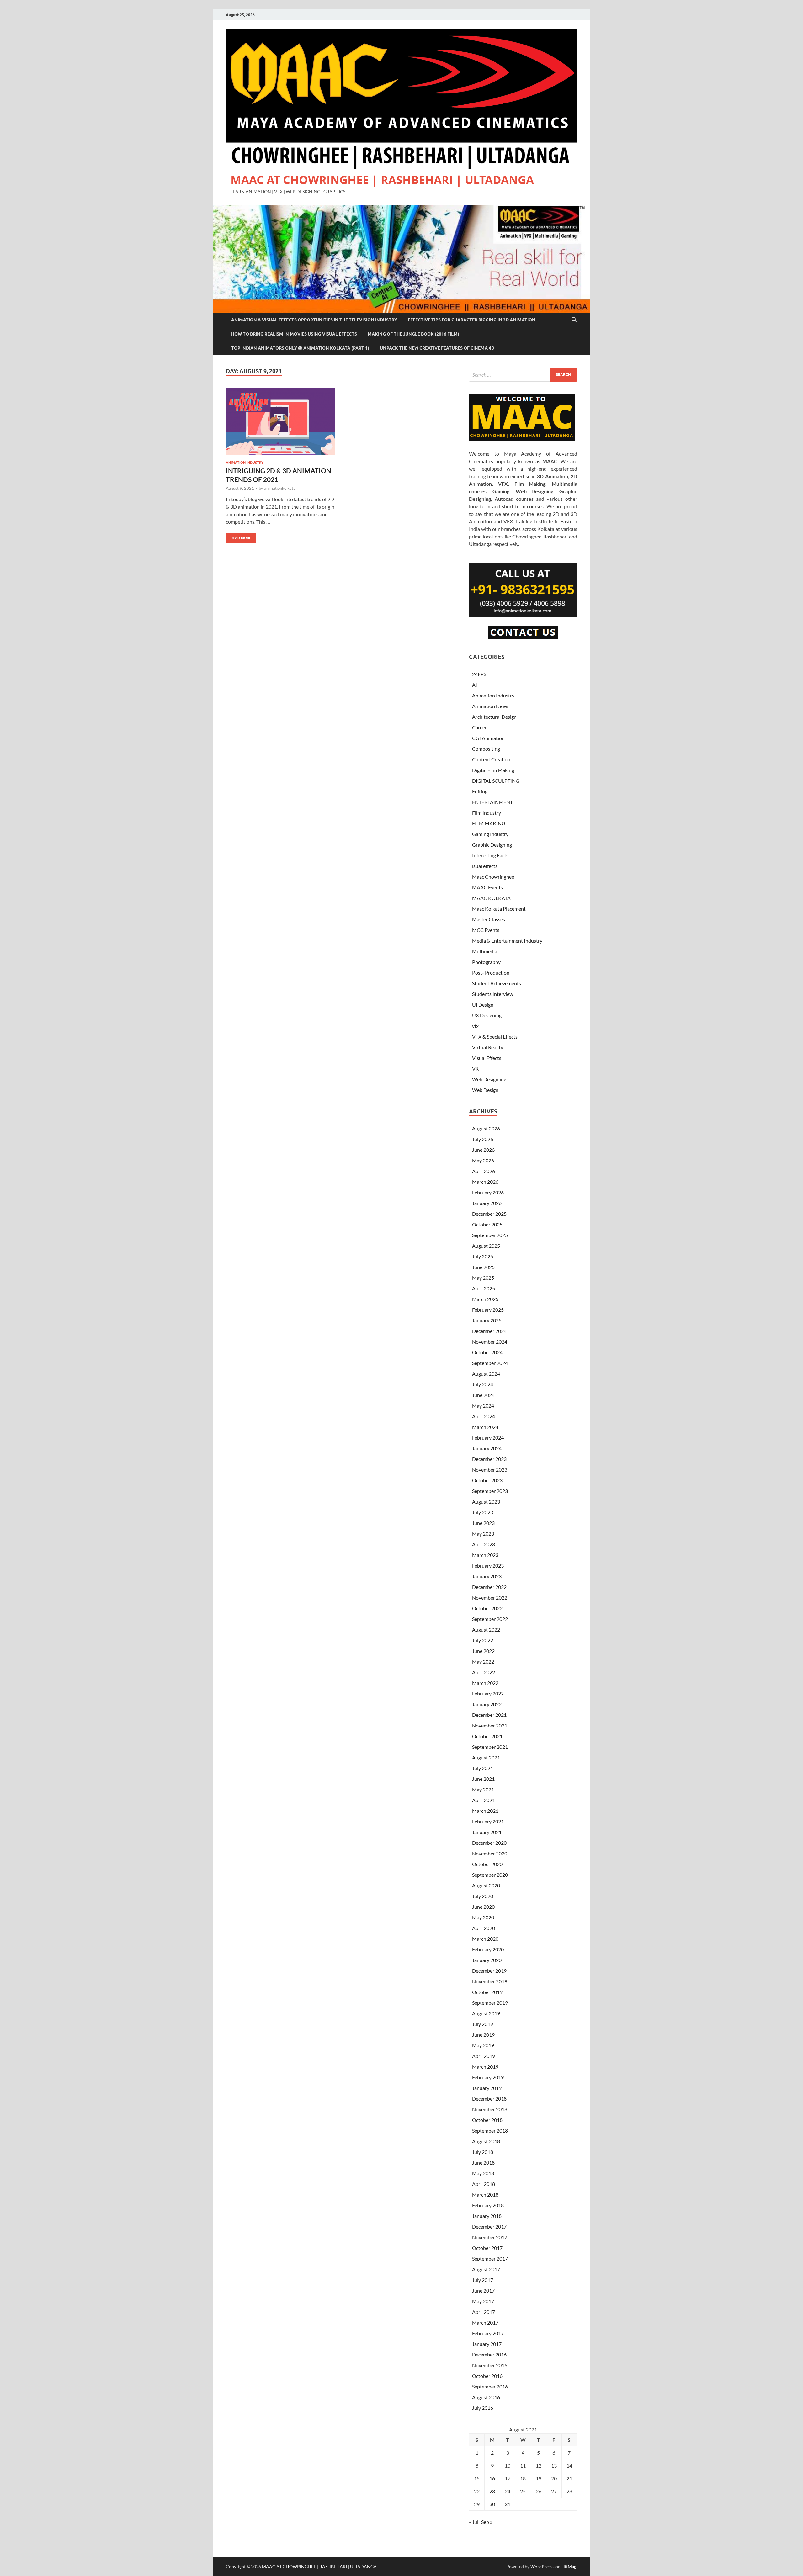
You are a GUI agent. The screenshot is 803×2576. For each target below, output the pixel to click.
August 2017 (486, 2269)
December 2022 (489, 1587)
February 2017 (488, 2333)
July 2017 (483, 2280)
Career (479, 727)
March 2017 (485, 2322)
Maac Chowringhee (493, 877)
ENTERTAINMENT (492, 802)
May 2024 (483, 1406)
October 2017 (487, 2248)
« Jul (474, 2522)
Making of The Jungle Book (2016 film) (413, 334)
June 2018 (483, 2163)
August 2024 (486, 1374)
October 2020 (487, 1864)
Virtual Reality (488, 1047)
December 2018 (489, 2099)
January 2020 (487, 1960)
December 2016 (489, 2354)
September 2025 (490, 1235)
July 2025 (483, 1256)
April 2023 (484, 1544)
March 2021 (485, 1811)
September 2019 (490, 2003)
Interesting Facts (490, 855)
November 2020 (490, 1853)
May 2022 (483, 1661)
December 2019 (489, 1971)
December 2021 (489, 1715)
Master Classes (489, 919)
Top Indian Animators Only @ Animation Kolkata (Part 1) (300, 348)
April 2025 (484, 1288)
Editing (480, 791)
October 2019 (487, 1992)
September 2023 (490, 1491)
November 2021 (490, 1725)
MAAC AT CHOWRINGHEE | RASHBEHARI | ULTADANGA (382, 180)
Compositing (486, 749)
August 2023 (486, 1502)
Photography (486, 962)
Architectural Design (494, 717)
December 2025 (489, 1214)
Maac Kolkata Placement (499, 909)
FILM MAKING (489, 823)
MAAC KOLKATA (491, 898)
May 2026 (483, 1160)
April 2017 (484, 2312)
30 (492, 2504)
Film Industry (487, 813)
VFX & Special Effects (495, 1037)
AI (475, 685)
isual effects (485, 866)
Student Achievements (497, 983)
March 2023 (485, 1555)
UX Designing (487, 1015)
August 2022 (486, 1629)
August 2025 (486, 1246)
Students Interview (493, 994)
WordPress (541, 2566)
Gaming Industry (490, 834)
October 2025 (487, 1224)
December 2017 (489, 2227)
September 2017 (490, 2259)
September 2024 (490, 1363)
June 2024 (483, 1395)
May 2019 (483, 2045)
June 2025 (483, 1267)
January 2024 (487, 1448)
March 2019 (485, 2067)
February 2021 (488, 1821)
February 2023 (488, 1566)
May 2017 (483, 2301)
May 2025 (483, 1278)
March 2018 (485, 2195)
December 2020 (489, 1843)
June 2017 (483, 2290)
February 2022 (488, 1693)
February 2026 (488, 1192)
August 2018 (486, 2141)
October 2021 (487, 1736)
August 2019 (486, 2013)
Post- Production (491, 973)
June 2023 (483, 1523)
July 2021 (483, 1768)
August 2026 (486, 1128)
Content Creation (491, 759)
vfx (475, 1026)
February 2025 (488, 1310)
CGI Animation (488, 738)
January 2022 (487, 1704)
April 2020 (484, 1928)
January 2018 (487, 2216)
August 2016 (486, 2397)
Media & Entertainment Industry (507, 941)
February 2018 (488, 2205)
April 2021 (484, 1800)
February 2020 (488, 1949)
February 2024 (488, 1438)
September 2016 (490, 2386)
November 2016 (490, 2365)
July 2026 (483, 1139)
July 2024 (483, 1384)
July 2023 (483, 1512)
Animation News (490, 706)
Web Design (485, 1090)
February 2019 (488, 2077)
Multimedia (485, 951)
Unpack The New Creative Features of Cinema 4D (437, 348)
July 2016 (483, 2408)
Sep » (487, 2522)
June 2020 (483, 1907)
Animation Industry (245, 463)
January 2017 (487, 2344)
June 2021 (483, 1779)
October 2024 (487, 1352)
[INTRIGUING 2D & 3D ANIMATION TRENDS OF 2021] (280, 422)
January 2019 (487, 2088)
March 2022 (485, 1683)
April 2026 (484, 1171)
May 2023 (483, 1534)
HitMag (569, 2566)
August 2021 (486, 1757)
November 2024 (490, 1342)
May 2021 (483, 1789)
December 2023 (489, 1459)
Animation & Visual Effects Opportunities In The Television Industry (314, 320)
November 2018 (490, 2109)
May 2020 (483, 1917)
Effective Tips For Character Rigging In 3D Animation (472, 320)
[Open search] (574, 320)
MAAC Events (487, 887)
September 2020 (490, 1875)
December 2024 (489, 1331)
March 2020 (485, 1939)
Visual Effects (487, 1058)
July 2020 (483, 1896)
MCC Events (486, 930)
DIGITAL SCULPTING (496, 781)
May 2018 (483, 2173)
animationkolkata (280, 488)
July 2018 (483, 2152)
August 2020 (486, 1885)
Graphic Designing (492, 845)
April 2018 (484, 2184)
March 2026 (485, 1182)
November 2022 (490, 1597)
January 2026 (487, 1203)
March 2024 (485, 1427)
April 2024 (484, 1416)
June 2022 (483, 1651)
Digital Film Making (493, 770)
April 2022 (484, 1672)
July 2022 (483, 1640)
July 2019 (483, 2024)
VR (475, 1068)
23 (492, 2491)
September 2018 (490, 2131)
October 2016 (487, 2376)
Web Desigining (489, 1079)
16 (492, 2478)
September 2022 (490, 1619)
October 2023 (487, 1480)
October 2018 (487, 2120)
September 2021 (490, 1747)
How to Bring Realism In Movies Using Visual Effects (294, 334)
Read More (239, 536)
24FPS (479, 674)
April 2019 (484, 2056)
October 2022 (487, 1608)
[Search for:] (523, 375)
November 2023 (490, 1470)
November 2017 (490, 2237)
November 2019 (490, 1981)
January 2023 (487, 1576)
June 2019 (483, 2035)
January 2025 (487, 1320)
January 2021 (487, 1832)
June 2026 (483, 1150)
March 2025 (485, 1299)
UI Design (483, 1005)
